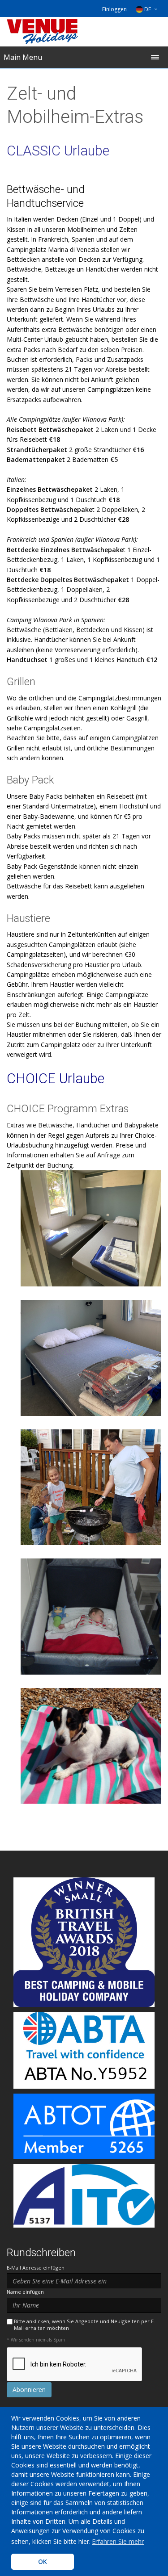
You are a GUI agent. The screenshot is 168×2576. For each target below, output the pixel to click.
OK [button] (43, 2561)
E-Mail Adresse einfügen (36, 2268)
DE (148, 9)
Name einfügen (25, 2292)
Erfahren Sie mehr (118, 2541)
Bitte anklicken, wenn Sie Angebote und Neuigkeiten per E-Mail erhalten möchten (85, 2325)
